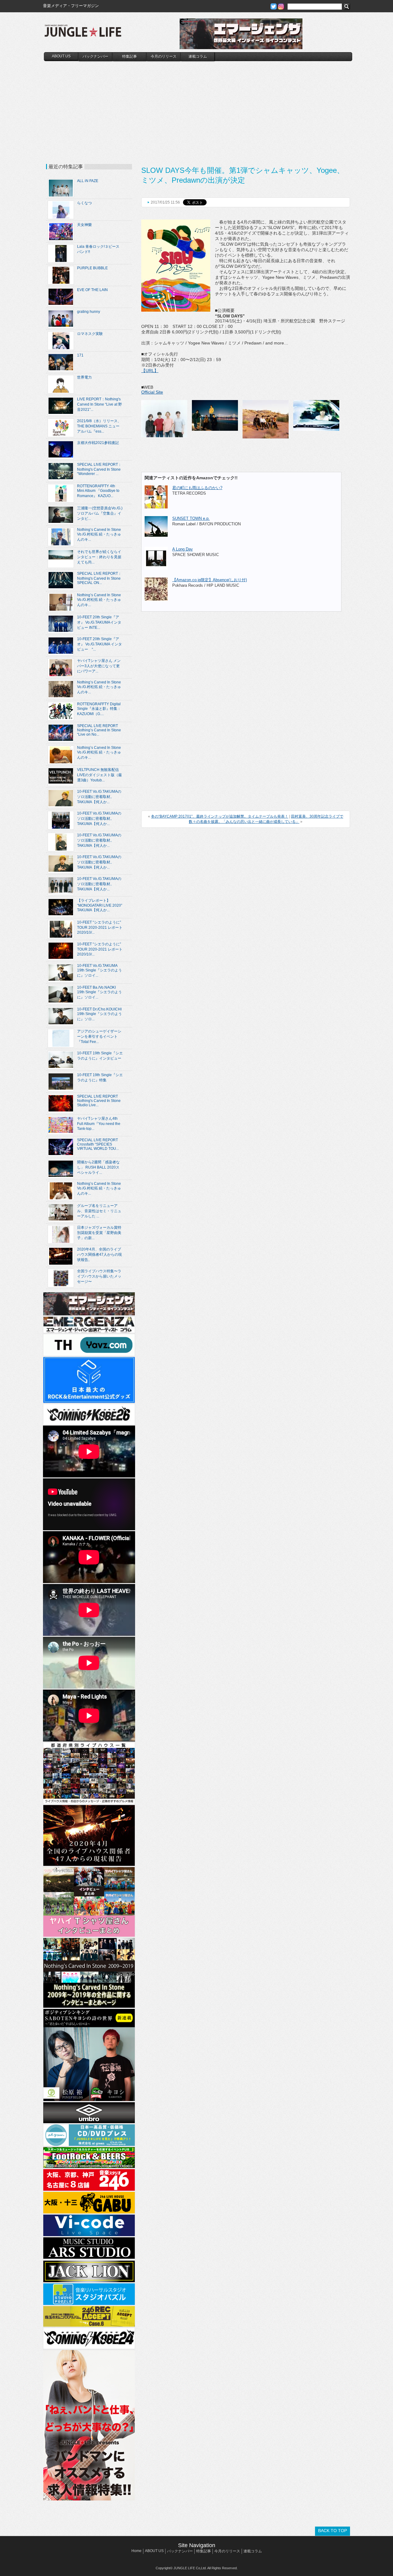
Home (136, 2551)
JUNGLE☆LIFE (83, 34)
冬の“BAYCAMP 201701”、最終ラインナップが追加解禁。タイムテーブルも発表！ (220, 816)
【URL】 (150, 371)
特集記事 (130, 56)
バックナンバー (95, 56)
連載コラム (198, 56)
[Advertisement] (198, 107)
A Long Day (183, 549)
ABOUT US (61, 56)
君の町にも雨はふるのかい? (197, 488)
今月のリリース (164, 56)
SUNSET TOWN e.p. (191, 518)
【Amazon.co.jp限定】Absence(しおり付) (210, 580)
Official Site (152, 392)
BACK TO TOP (333, 2531)
